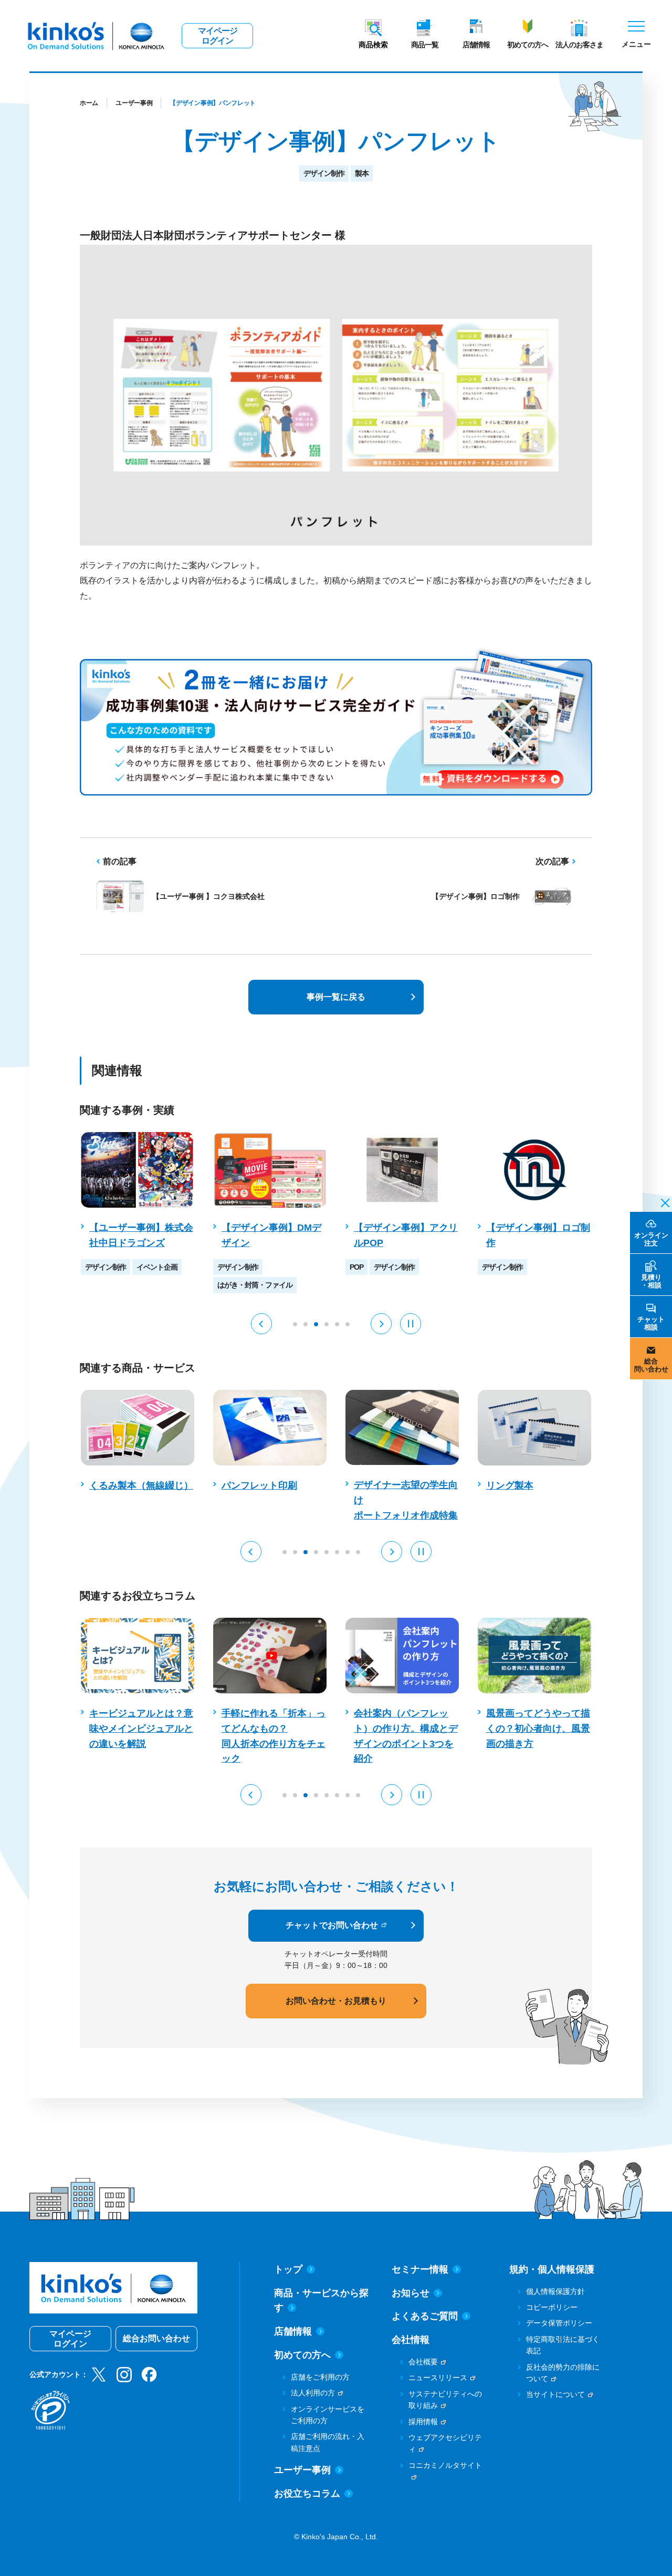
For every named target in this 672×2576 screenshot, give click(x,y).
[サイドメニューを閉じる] (662, 1202)
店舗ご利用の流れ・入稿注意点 (328, 2442)
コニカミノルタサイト (445, 2465)
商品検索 (373, 45)
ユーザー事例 (134, 103)
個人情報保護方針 (555, 2291)
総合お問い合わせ (156, 2338)
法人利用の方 (313, 2393)
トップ (288, 2269)
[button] (261, 1324)
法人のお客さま (579, 45)
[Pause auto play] (411, 1324)
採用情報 (423, 2422)
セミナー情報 (420, 2269)
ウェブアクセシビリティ (445, 2443)
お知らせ (411, 2293)
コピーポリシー (552, 2307)
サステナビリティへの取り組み (445, 2400)
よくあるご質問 (425, 2316)
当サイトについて (555, 2394)
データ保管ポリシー (559, 2323)
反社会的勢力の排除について (563, 2373)
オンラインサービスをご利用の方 (328, 2415)
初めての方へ (528, 45)
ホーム (89, 103)
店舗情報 (476, 45)
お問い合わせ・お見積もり (336, 2001)
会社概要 (423, 2362)
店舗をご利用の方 (320, 2377)
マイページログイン (218, 36)
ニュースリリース (438, 2378)
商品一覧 (425, 45)
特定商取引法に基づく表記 (563, 2345)
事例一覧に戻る (336, 997)
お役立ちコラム (307, 2494)
